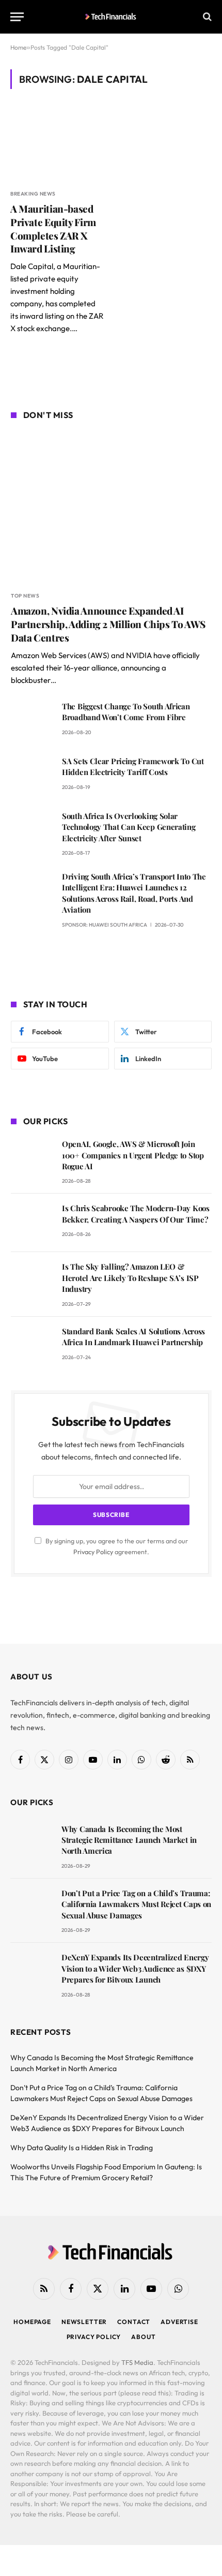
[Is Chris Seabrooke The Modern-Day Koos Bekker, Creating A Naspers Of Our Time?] (32, 1223)
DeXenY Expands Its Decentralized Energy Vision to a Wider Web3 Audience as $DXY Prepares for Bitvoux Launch (135, 1968)
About (143, 2337)
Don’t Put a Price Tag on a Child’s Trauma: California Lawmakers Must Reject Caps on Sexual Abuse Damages (136, 1904)
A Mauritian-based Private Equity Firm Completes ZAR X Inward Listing (53, 228)
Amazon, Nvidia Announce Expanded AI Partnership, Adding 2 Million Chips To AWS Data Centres (108, 624)
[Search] (206, 17)
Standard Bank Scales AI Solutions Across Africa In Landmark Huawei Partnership (133, 1337)
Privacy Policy (93, 1552)
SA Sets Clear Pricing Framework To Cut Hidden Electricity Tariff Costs (133, 766)
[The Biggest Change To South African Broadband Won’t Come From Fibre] (32, 721)
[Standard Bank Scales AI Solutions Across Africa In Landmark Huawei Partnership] (32, 1346)
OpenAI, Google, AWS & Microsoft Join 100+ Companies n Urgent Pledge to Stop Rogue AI (133, 1155)
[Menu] (17, 17)
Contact (134, 2322)
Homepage (32, 2322)
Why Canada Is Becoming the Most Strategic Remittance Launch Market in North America (129, 1840)
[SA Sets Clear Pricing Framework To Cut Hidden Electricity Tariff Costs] (32, 776)
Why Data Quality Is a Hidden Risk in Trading (82, 2148)
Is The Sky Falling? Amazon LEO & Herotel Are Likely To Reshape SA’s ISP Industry (130, 1278)
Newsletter (84, 2322)
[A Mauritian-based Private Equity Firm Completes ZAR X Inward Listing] (57, 145)
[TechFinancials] (111, 17)
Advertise (179, 2322)
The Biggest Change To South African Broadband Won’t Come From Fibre (126, 712)
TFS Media (137, 2362)
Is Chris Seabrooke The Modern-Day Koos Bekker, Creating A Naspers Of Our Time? (136, 1213)
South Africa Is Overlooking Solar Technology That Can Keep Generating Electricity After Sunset (129, 827)
